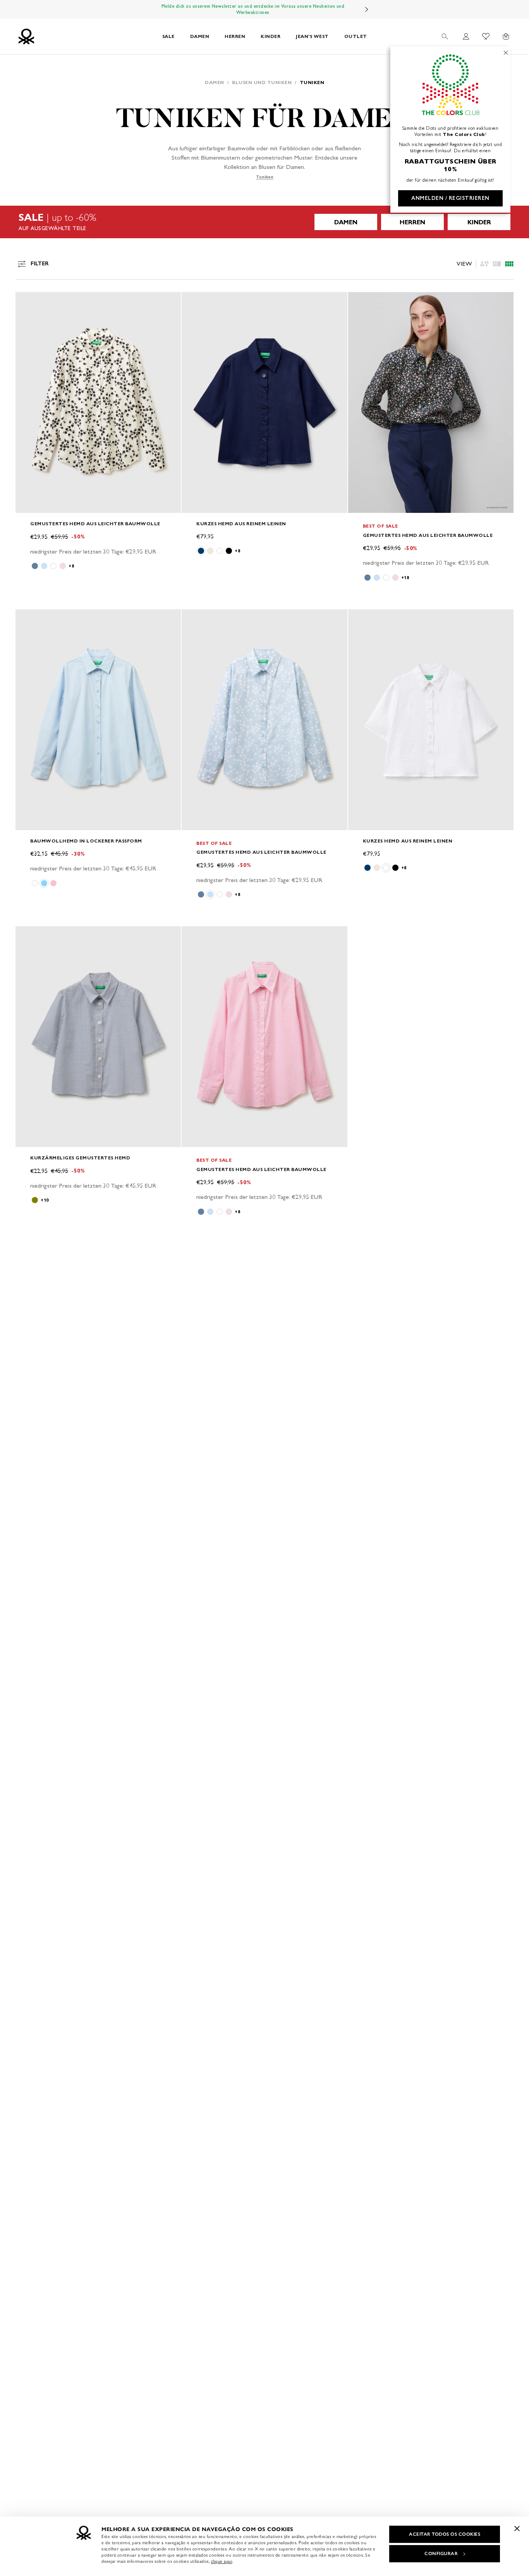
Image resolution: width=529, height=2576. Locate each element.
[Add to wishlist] (28, 302)
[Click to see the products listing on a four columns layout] (497, 264)
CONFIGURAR (441, 2554)
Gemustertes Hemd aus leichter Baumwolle (95, 524)
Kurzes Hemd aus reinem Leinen (241, 524)
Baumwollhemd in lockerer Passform (86, 841)
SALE (168, 36)
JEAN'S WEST (312, 36)
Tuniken (265, 177)
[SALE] (264, 222)
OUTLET (356, 36)
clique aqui (222, 2561)
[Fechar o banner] (517, 2528)
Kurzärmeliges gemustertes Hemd (80, 1158)
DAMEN (200, 36)
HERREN (235, 36)
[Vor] (367, 9)
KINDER (271, 36)
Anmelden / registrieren (450, 198)
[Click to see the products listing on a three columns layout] (509, 264)
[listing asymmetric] (484, 264)
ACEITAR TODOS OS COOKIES (445, 2534)
